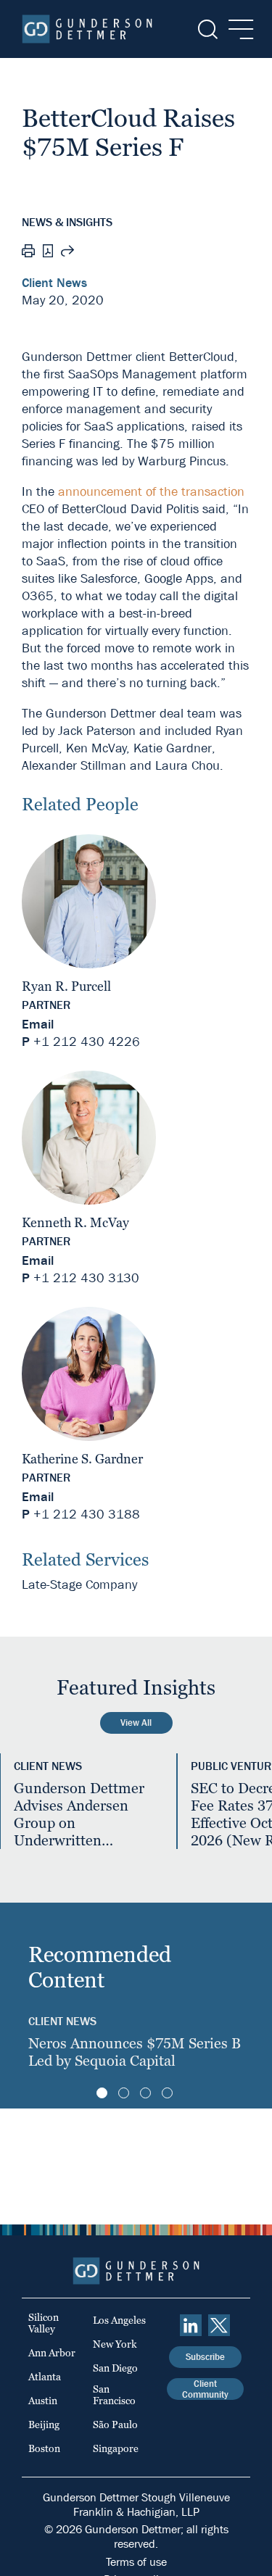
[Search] (206, 29)
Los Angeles (119, 2320)
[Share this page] (67, 253)
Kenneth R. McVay (75, 1222)
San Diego (115, 2368)
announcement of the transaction (151, 492)
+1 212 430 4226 (87, 1042)
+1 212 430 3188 (87, 1515)
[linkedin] (191, 2325)
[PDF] (48, 253)
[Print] (28, 253)
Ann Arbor (52, 2353)
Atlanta (45, 2377)
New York (115, 2344)
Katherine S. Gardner (82, 1459)
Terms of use (136, 2562)
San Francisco (114, 2395)
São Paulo (115, 2425)
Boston (44, 2448)
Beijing (44, 2425)
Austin (43, 2401)
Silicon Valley (44, 2323)
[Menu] (237, 29)
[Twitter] (219, 2325)
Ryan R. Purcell (66, 986)
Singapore (116, 2448)
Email (38, 1025)
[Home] (87, 29)
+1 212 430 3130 (86, 1278)
